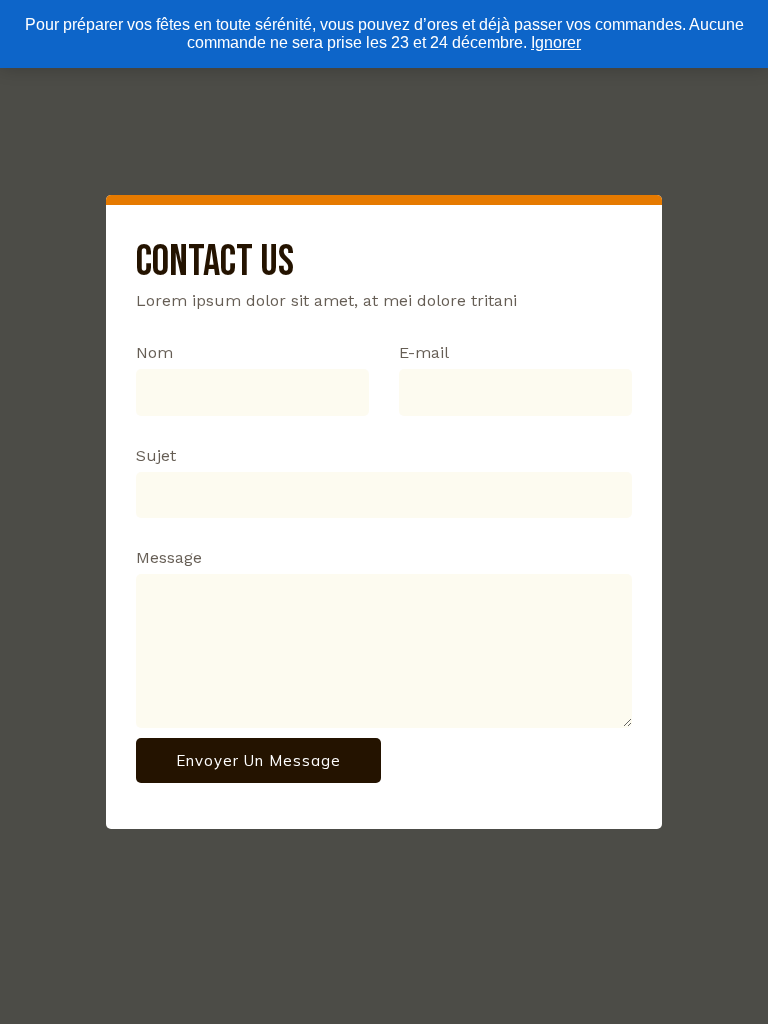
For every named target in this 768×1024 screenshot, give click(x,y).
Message (169, 557)
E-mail (424, 352)
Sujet (156, 455)
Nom (154, 352)
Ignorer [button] (556, 42)
